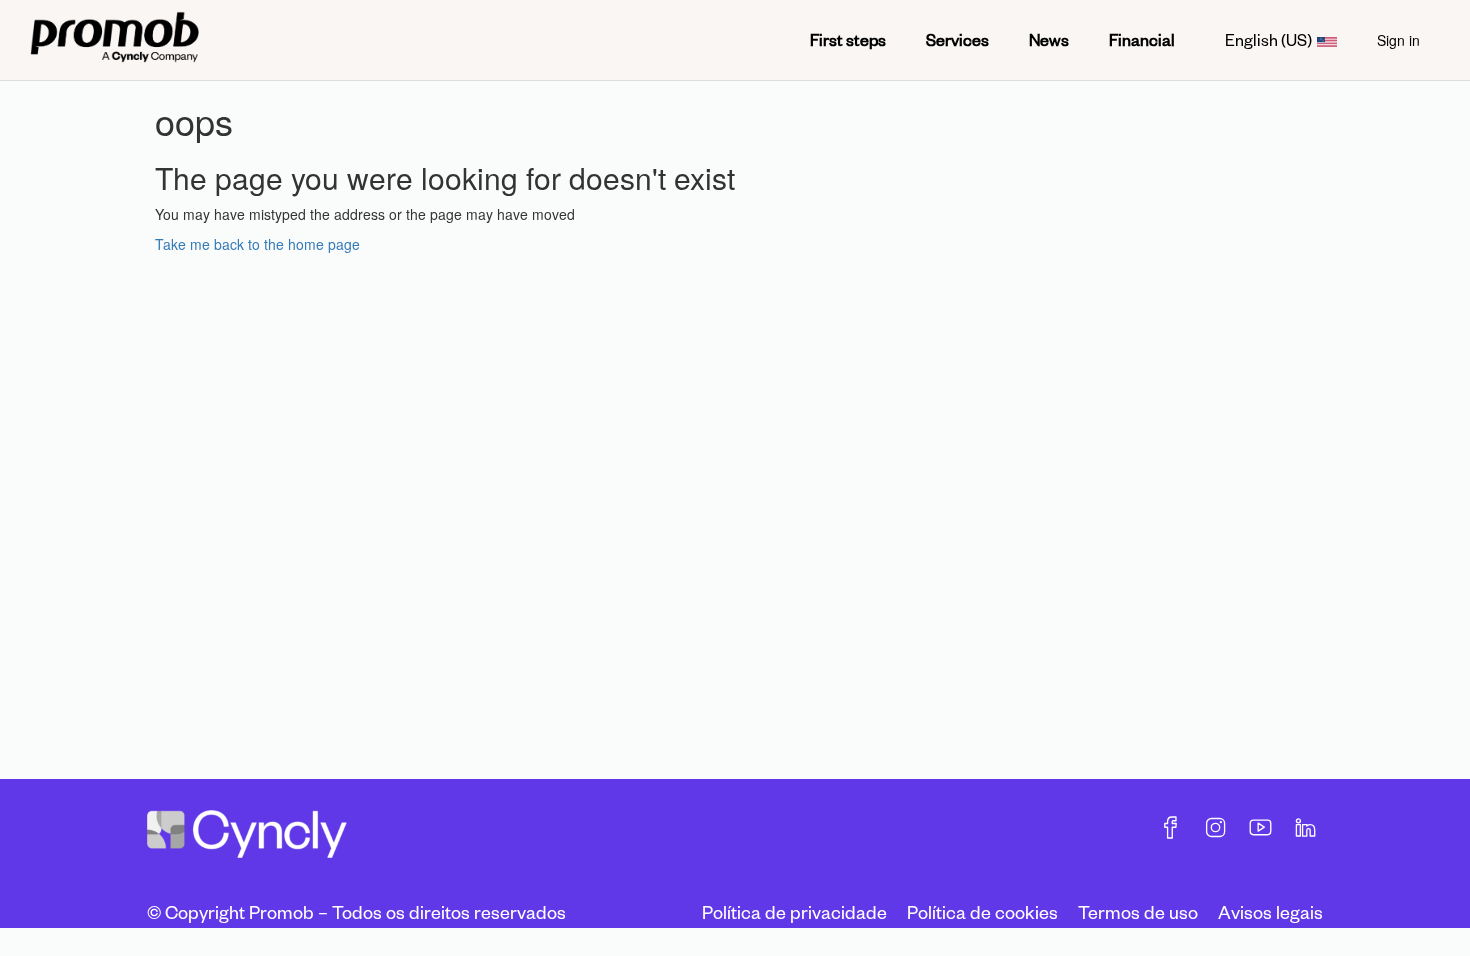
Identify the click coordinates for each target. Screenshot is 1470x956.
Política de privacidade (794, 911)
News (1049, 39)
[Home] (114, 40)
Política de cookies (982, 911)
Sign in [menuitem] (1398, 40)
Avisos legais (1270, 911)
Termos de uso (1138, 911)
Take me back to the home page (257, 244)
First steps (848, 39)
